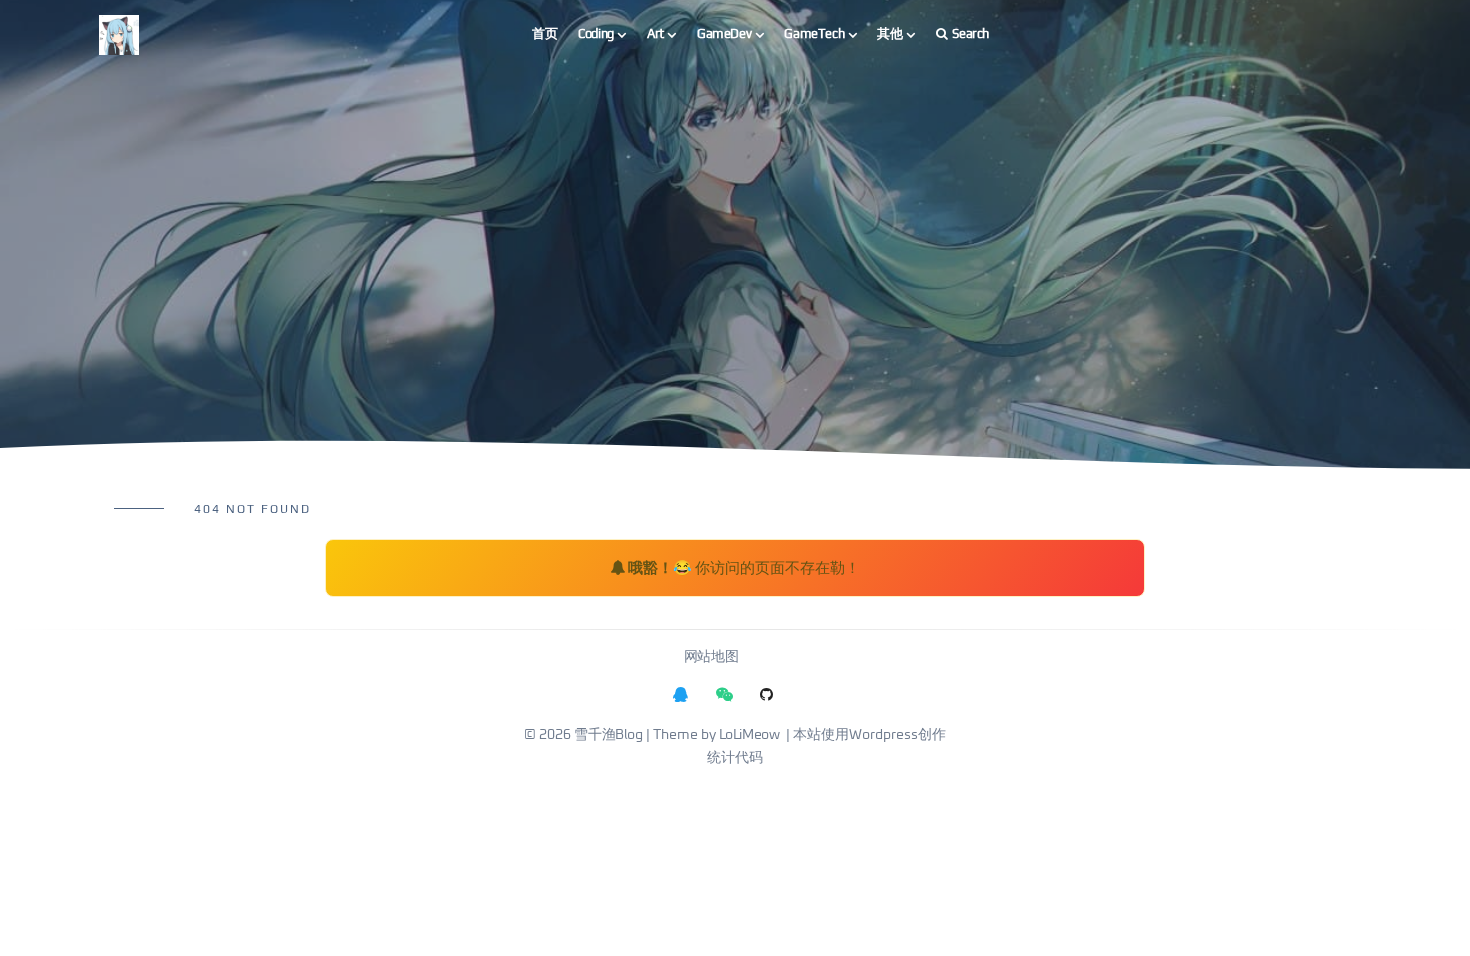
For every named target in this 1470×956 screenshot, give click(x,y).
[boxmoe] (119, 34)
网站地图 (711, 657)
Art (655, 33)
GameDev (724, 33)
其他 (889, 33)
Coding (596, 33)
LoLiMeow (749, 735)
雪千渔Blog (608, 735)
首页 (544, 33)
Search (970, 33)
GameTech (814, 33)
